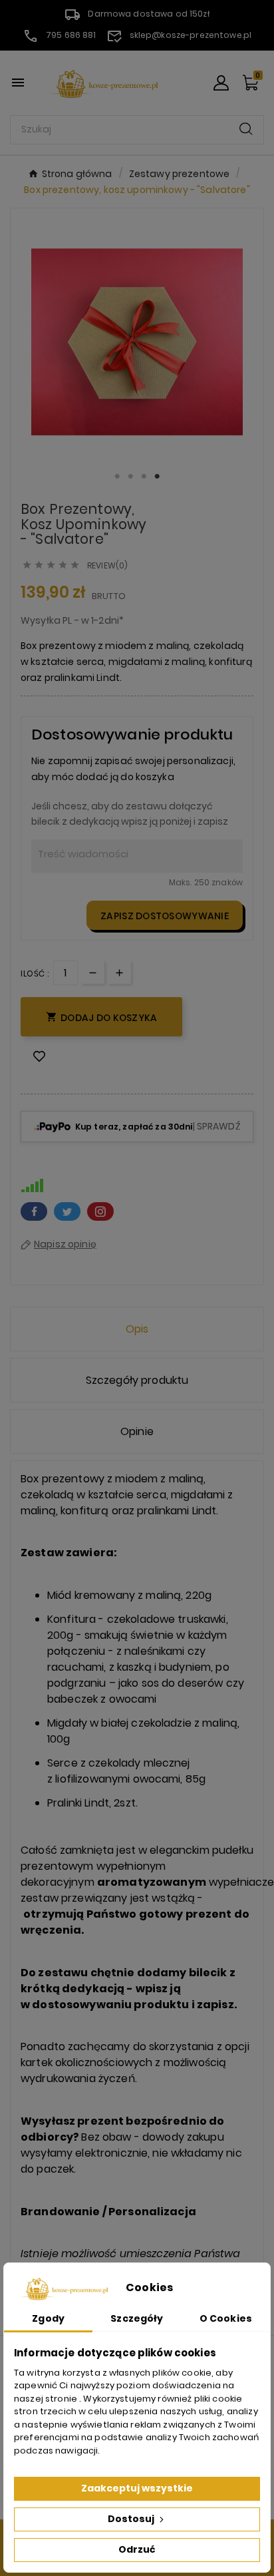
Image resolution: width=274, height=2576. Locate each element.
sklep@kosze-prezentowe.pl (191, 35)
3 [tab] (144, 477)
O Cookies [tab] (226, 2318)
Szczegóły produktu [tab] (137, 1380)
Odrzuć (137, 2549)
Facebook (34, 1211)
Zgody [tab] (48, 2318)
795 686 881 (71, 35)
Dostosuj (132, 2519)
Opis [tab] (137, 1329)
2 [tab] (130, 477)
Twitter (67, 1211)
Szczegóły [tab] (137, 2318)
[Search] (246, 129)
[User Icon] (221, 83)
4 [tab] (157, 477)
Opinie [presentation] (137, 1431)
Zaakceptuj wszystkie (137, 2488)
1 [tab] (117, 477)
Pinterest (100, 1211)
